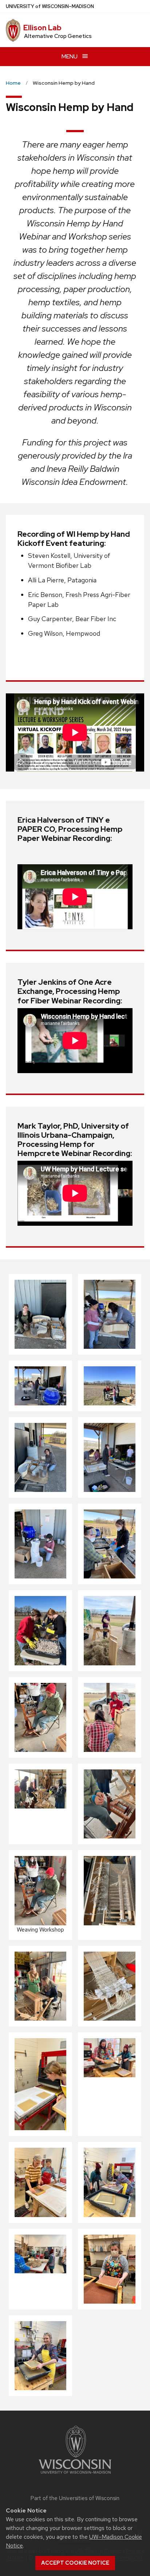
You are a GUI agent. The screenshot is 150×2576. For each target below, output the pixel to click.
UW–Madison (50, 6)
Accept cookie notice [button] (75, 2563)
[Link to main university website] (75, 2475)
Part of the (75, 2498)
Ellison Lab (42, 28)
